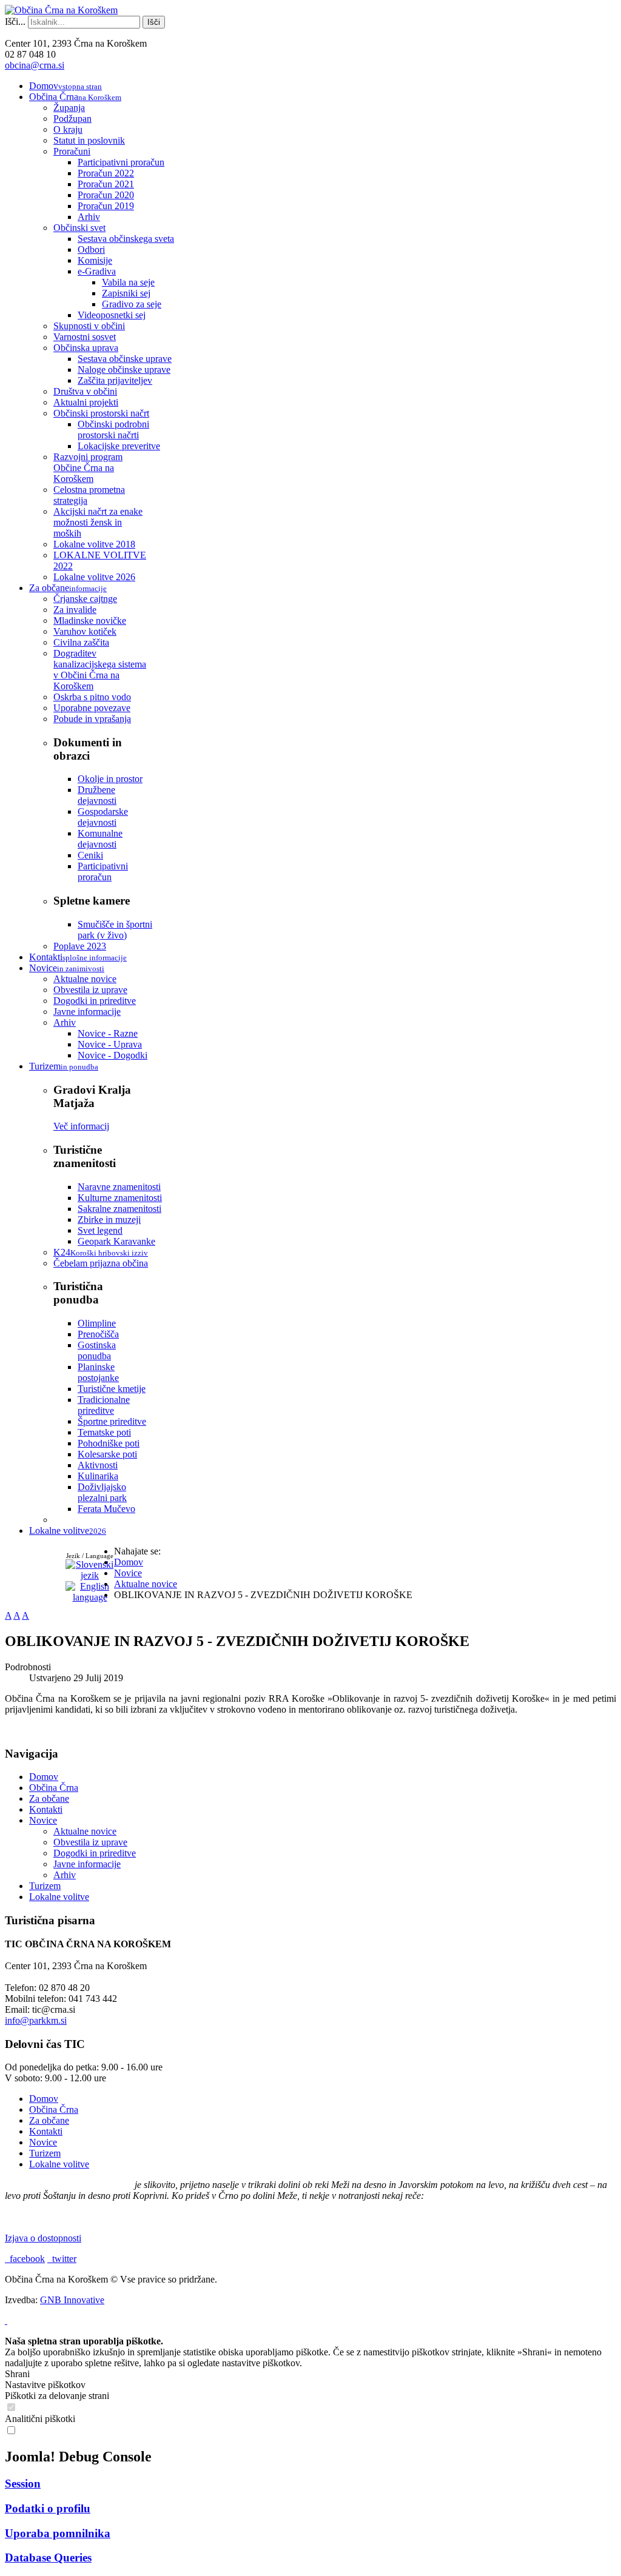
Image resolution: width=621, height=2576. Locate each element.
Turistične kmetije (112, 1389)
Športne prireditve (112, 1421)
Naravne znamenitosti (119, 1187)
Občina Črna (54, 1788)
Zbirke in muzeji (109, 1219)
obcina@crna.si (35, 65)
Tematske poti (104, 1432)
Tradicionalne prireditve (104, 1405)
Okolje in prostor (110, 779)
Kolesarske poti (107, 1454)
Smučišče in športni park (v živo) (115, 930)
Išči (154, 22)
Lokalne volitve (59, 1897)
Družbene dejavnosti (97, 795)
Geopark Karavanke (116, 1241)
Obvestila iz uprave (90, 1842)
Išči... (15, 22)
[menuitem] (65, 86)
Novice (43, 1820)
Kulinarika (98, 1476)
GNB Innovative (72, 2300)
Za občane (49, 1798)
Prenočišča (98, 1334)
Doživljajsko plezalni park (102, 1492)
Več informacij (81, 1126)
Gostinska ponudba (97, 1350)
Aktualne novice (85, 1831)
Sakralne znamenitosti (119, 1209)
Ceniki (90, 855)
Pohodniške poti (109, 1443)
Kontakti (46, 1809)
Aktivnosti (98, 1465)
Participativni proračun (103, 871)
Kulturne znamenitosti (120, 1198)
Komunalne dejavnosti (100, 839)
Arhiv (65, 1875)
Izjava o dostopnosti (43, 2238)
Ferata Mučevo (106, 1509)
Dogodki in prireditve (95, 1853)
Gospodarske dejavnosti (103, 817)
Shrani (17, 2374)
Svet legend (100, 1230)
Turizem (45, 1886)
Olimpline (97, 1323)
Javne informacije (87, 1864)
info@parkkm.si (36, 2020)
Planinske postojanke (98, 1372)
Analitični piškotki (40, 2419)
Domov (44, 1777)
